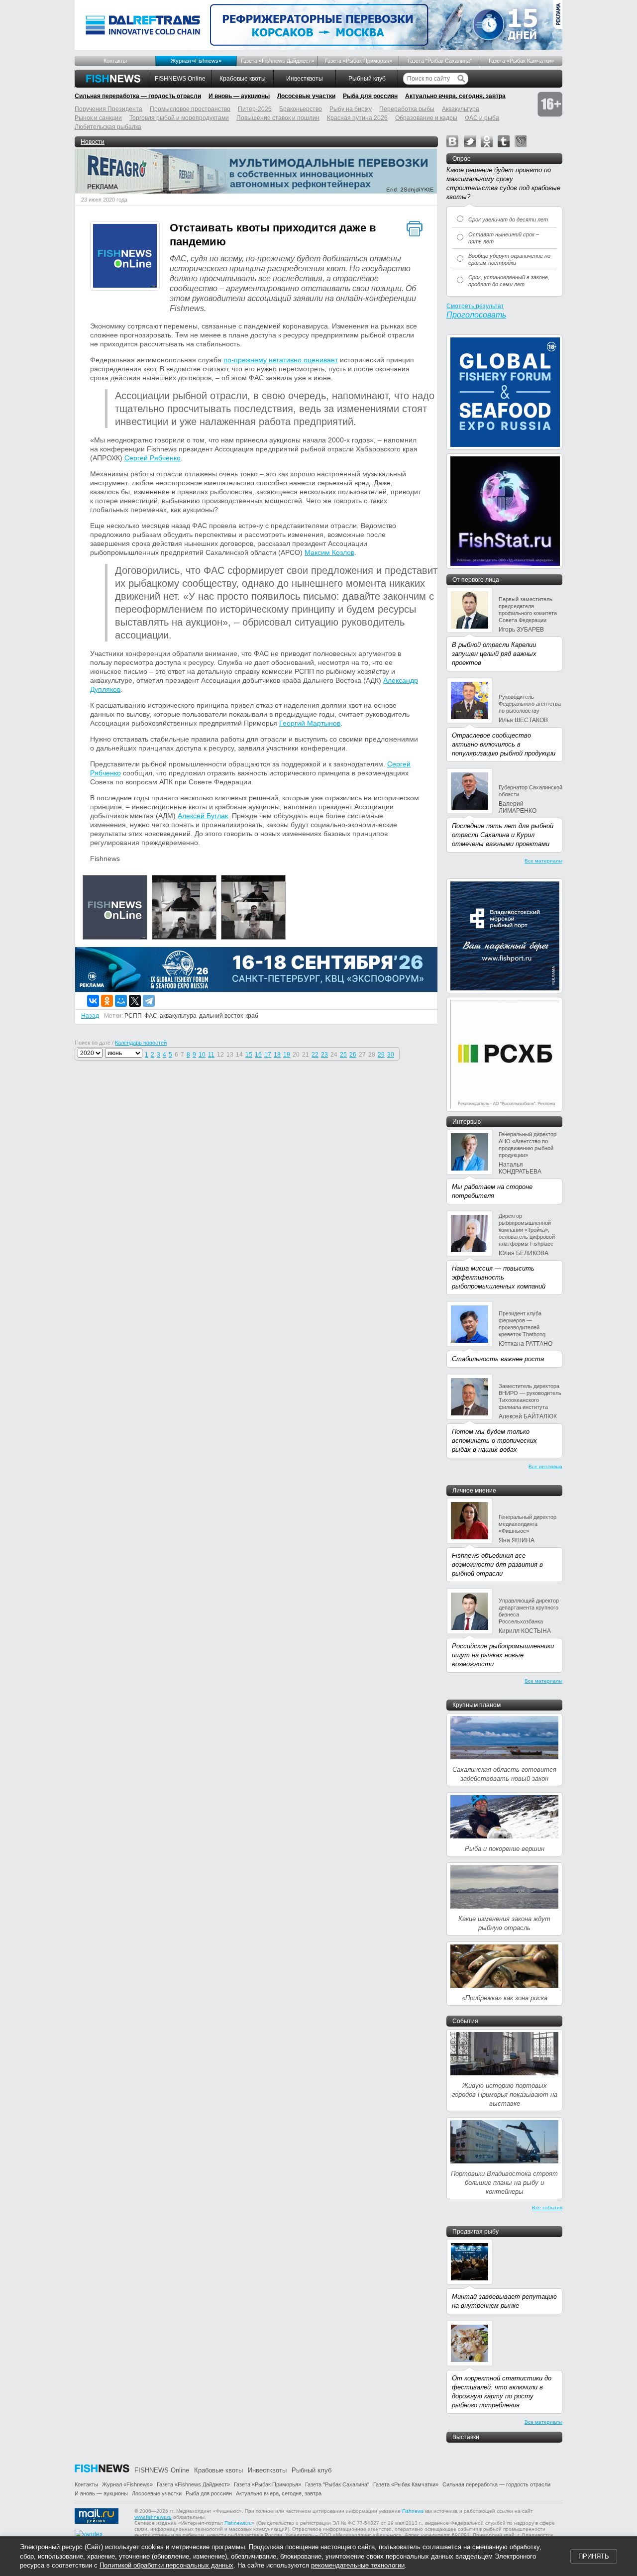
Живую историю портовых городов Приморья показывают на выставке (505, 2094)
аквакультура (178, 1016)
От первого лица (476, 580)
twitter (470, 141)
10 (202, 1055)
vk (452, 141)
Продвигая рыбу (476, 2232)
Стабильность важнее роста (498, 1359)
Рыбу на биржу (351, 109)
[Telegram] (149, 1001)
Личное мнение (474, 1491)
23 (324, 1055)
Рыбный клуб (367, 79)
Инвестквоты (305, 79)
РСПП (133, 1016)
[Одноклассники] (107, 1001)
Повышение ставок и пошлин (278, 118)
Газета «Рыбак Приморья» (359, 61)
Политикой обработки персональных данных (166, 2565)
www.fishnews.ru (153, 2517)
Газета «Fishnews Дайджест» (277, 61)
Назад (90, 1016)
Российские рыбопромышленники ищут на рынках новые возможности (503, 1655)
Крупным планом (477, 1705)
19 (287, 1055)
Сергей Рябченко (153, 458)
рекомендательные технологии (358, 2565)
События (465, 2021)
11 (211, 1055)
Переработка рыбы (407, 109)
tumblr (504, 141)
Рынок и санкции (98, 118)
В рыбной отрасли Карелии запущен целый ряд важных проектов (494, 654)
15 (249, 1055)
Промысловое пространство (190, 109)
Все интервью (545, 1466)
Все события (547, 2207)
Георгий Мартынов (310, 723)
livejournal (521, 141)
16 (258, 1055)
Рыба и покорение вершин (505, 1849)
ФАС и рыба (482, 118)
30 (391, 1055)
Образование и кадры (426, 118)
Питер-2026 (255, 109)
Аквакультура (461, 109)
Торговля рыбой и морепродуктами (179, 118)
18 (277, 1055)
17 (268, 1055)
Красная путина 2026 (357, 118)
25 (343, 1055)
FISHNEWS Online (180, 79)
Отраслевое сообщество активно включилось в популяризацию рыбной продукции (504, 744)
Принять (594, 2556)
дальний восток (221, 1016)
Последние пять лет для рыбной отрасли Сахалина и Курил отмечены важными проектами (503, 835)
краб (252, 1016)
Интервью (467, 1122)
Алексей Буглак (203, 816)
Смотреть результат (475, 306)
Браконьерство (301, 109)
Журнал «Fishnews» (196, 61)
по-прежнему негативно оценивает (281, 360)
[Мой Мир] (121, 1001)
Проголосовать (476, 315)
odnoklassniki (487, 141)
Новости (93, 142)
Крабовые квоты (243, 79)
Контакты (115, 61)
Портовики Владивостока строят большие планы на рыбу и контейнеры (504, 2183)
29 (381, 1055)
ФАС (151, 1016)
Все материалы (543, 861)
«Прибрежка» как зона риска (505, 1998)
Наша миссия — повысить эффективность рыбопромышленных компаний (499, 1277)
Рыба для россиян (370, 96)
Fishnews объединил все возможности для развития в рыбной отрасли (497, 1564)
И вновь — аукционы (239, 96)
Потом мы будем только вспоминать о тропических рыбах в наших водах (494, 1441)
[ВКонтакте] (93, 1001)
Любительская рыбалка (108, 127)
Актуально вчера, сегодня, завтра (455, 96)
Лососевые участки (306, 96)
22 (315, 1055)
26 (353, 1055)
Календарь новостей (141, 1043)
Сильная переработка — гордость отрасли (138, 96)
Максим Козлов (329, 552)
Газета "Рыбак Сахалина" (440, 61)
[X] (135, 1001)
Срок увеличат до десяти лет (508, 219)
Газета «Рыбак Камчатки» (521, 61)
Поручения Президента (108, 109)
